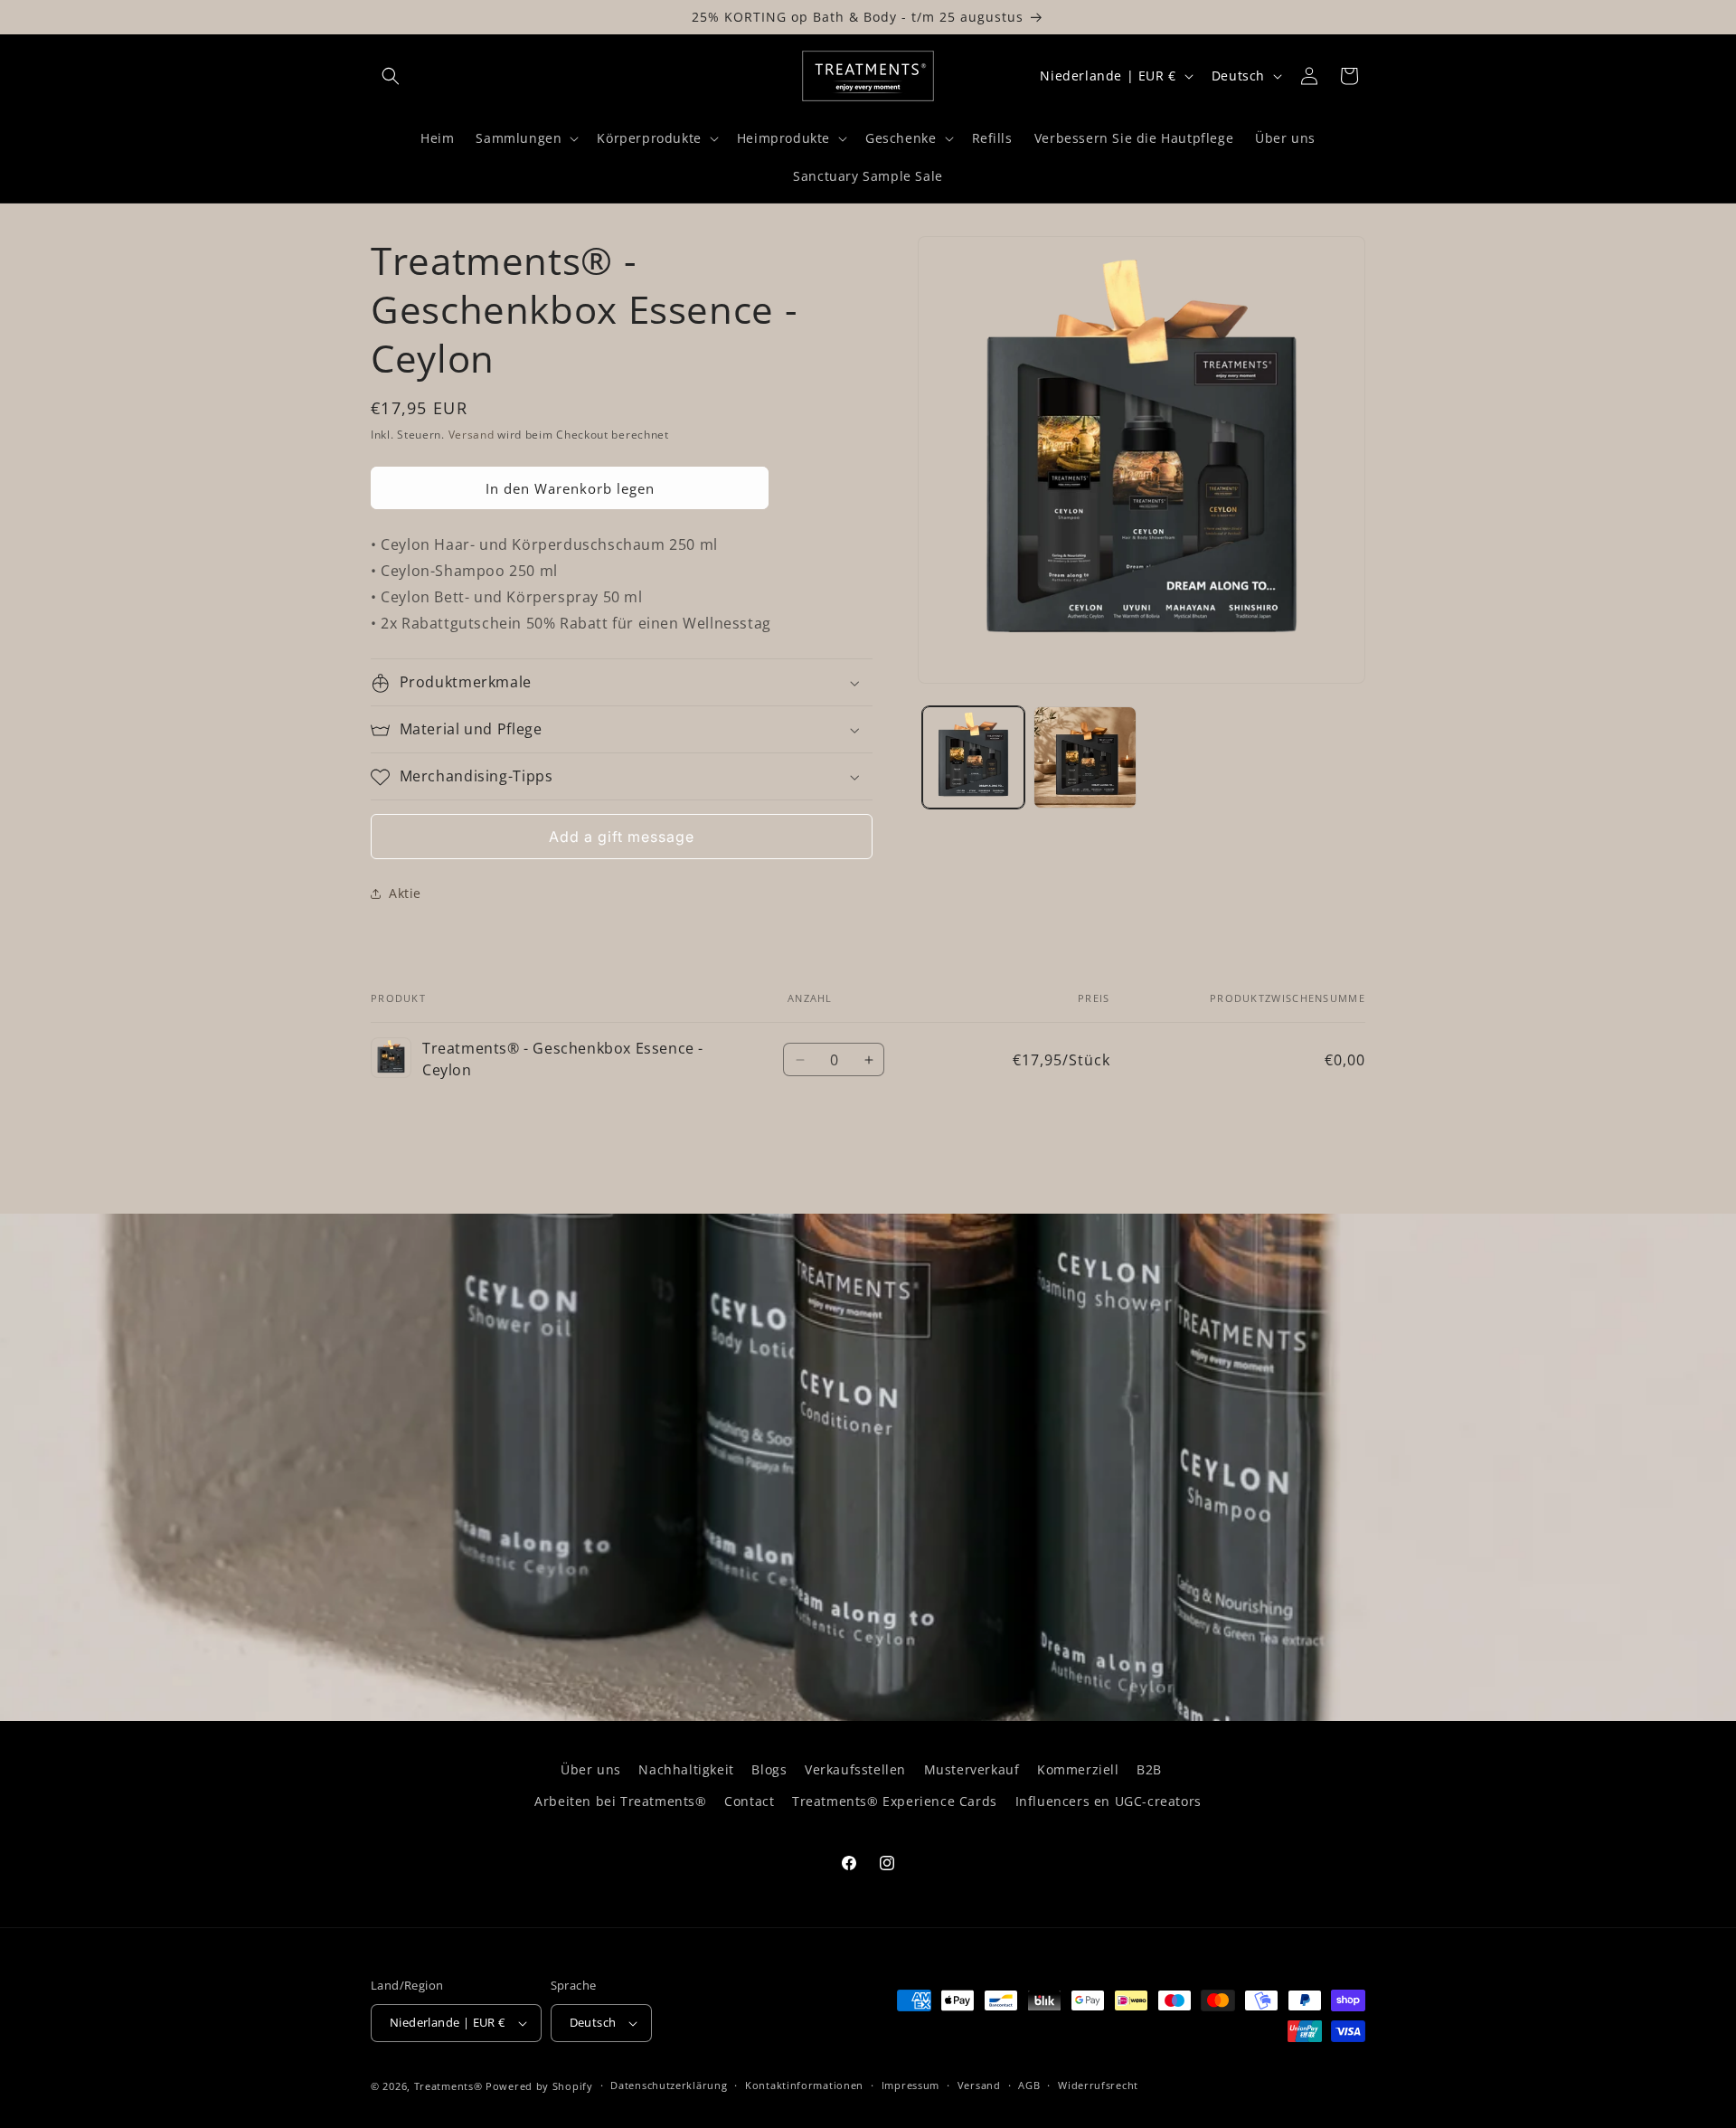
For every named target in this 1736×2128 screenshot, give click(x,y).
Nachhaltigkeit (686, 1769)
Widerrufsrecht (1098, 2085)
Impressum (910, 2085)
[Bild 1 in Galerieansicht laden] (973, 757)
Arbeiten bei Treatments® (620, 1801)
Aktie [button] (405, 893)
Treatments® (448, 2086)
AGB (1029, 2085)
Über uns (591, 1769)
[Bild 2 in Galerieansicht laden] (1085, 757)
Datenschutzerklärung (669, 2085)
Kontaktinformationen (804, 2085)
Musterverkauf (972, 1769)
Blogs (769, 1769)
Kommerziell (1078, 1769)
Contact (749, 1801)
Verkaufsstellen (855, 1769)
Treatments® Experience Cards (895, 1801)
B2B (1149, 1769)
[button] (391, 76)
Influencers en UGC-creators (1109, 1801)
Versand (472, 435)
